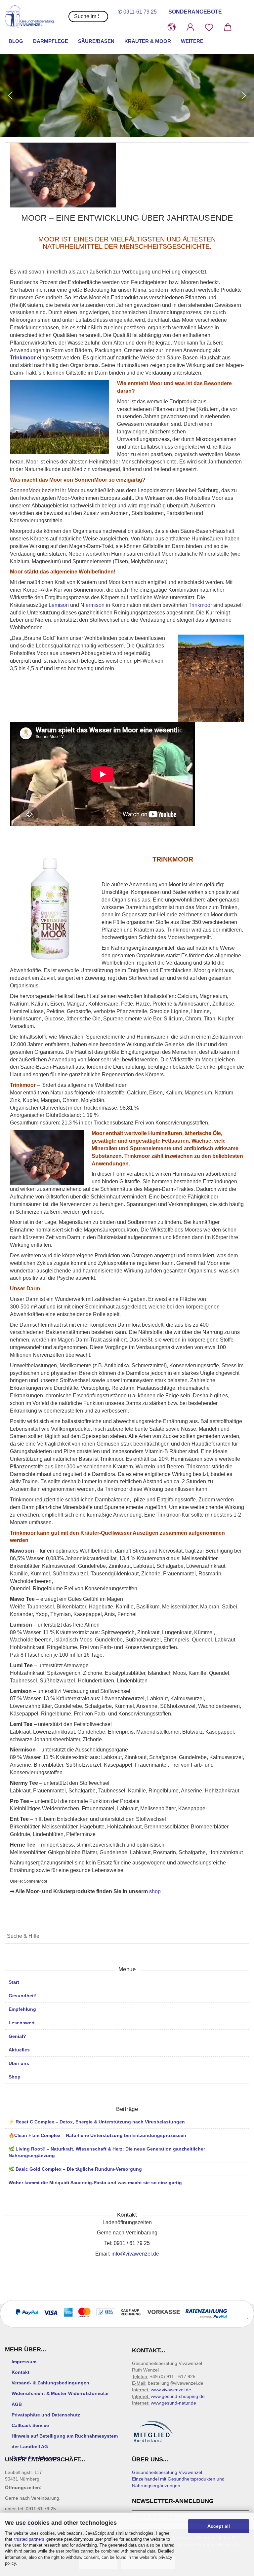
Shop (15, 2077)
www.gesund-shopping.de (178, 2396)
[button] (172, 27)
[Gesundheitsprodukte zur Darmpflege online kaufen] (32, 17)
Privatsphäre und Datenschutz (46, 2415)
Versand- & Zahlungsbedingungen (50, 2383)
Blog (16, 41)
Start (14, 1982)
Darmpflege (51, 41)
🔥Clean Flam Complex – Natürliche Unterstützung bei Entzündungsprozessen (97, 2135)
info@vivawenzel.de (135, 2254)
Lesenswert (22, 2023)
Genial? (17, 2036)
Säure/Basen (96, 41)
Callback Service (30, 2425)
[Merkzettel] (209, 27)
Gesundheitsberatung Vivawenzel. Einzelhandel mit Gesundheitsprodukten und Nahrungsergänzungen (178, 2479)
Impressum (24, 2362)
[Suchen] (242, 1937)
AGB (17, 2404)
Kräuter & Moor (148, 41)
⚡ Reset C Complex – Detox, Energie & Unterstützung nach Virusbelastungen (97, 2122)
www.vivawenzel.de (171, 2390)
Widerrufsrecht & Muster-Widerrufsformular (60, 2393)
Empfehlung (22, 2009)
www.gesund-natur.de (173, 2403)
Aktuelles (19, 2050)
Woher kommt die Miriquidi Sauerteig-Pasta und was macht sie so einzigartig (95, 2183)
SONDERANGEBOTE (195, 12)
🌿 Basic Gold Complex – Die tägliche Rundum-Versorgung (75, 2169)
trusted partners (29, 2539)
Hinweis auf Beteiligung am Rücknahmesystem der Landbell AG (65, 2441)
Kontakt (21, 2372)
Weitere (192, 41)
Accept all (219, 2526)
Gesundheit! (23, 1996)
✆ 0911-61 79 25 (137, 12)
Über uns (19, 2063)
